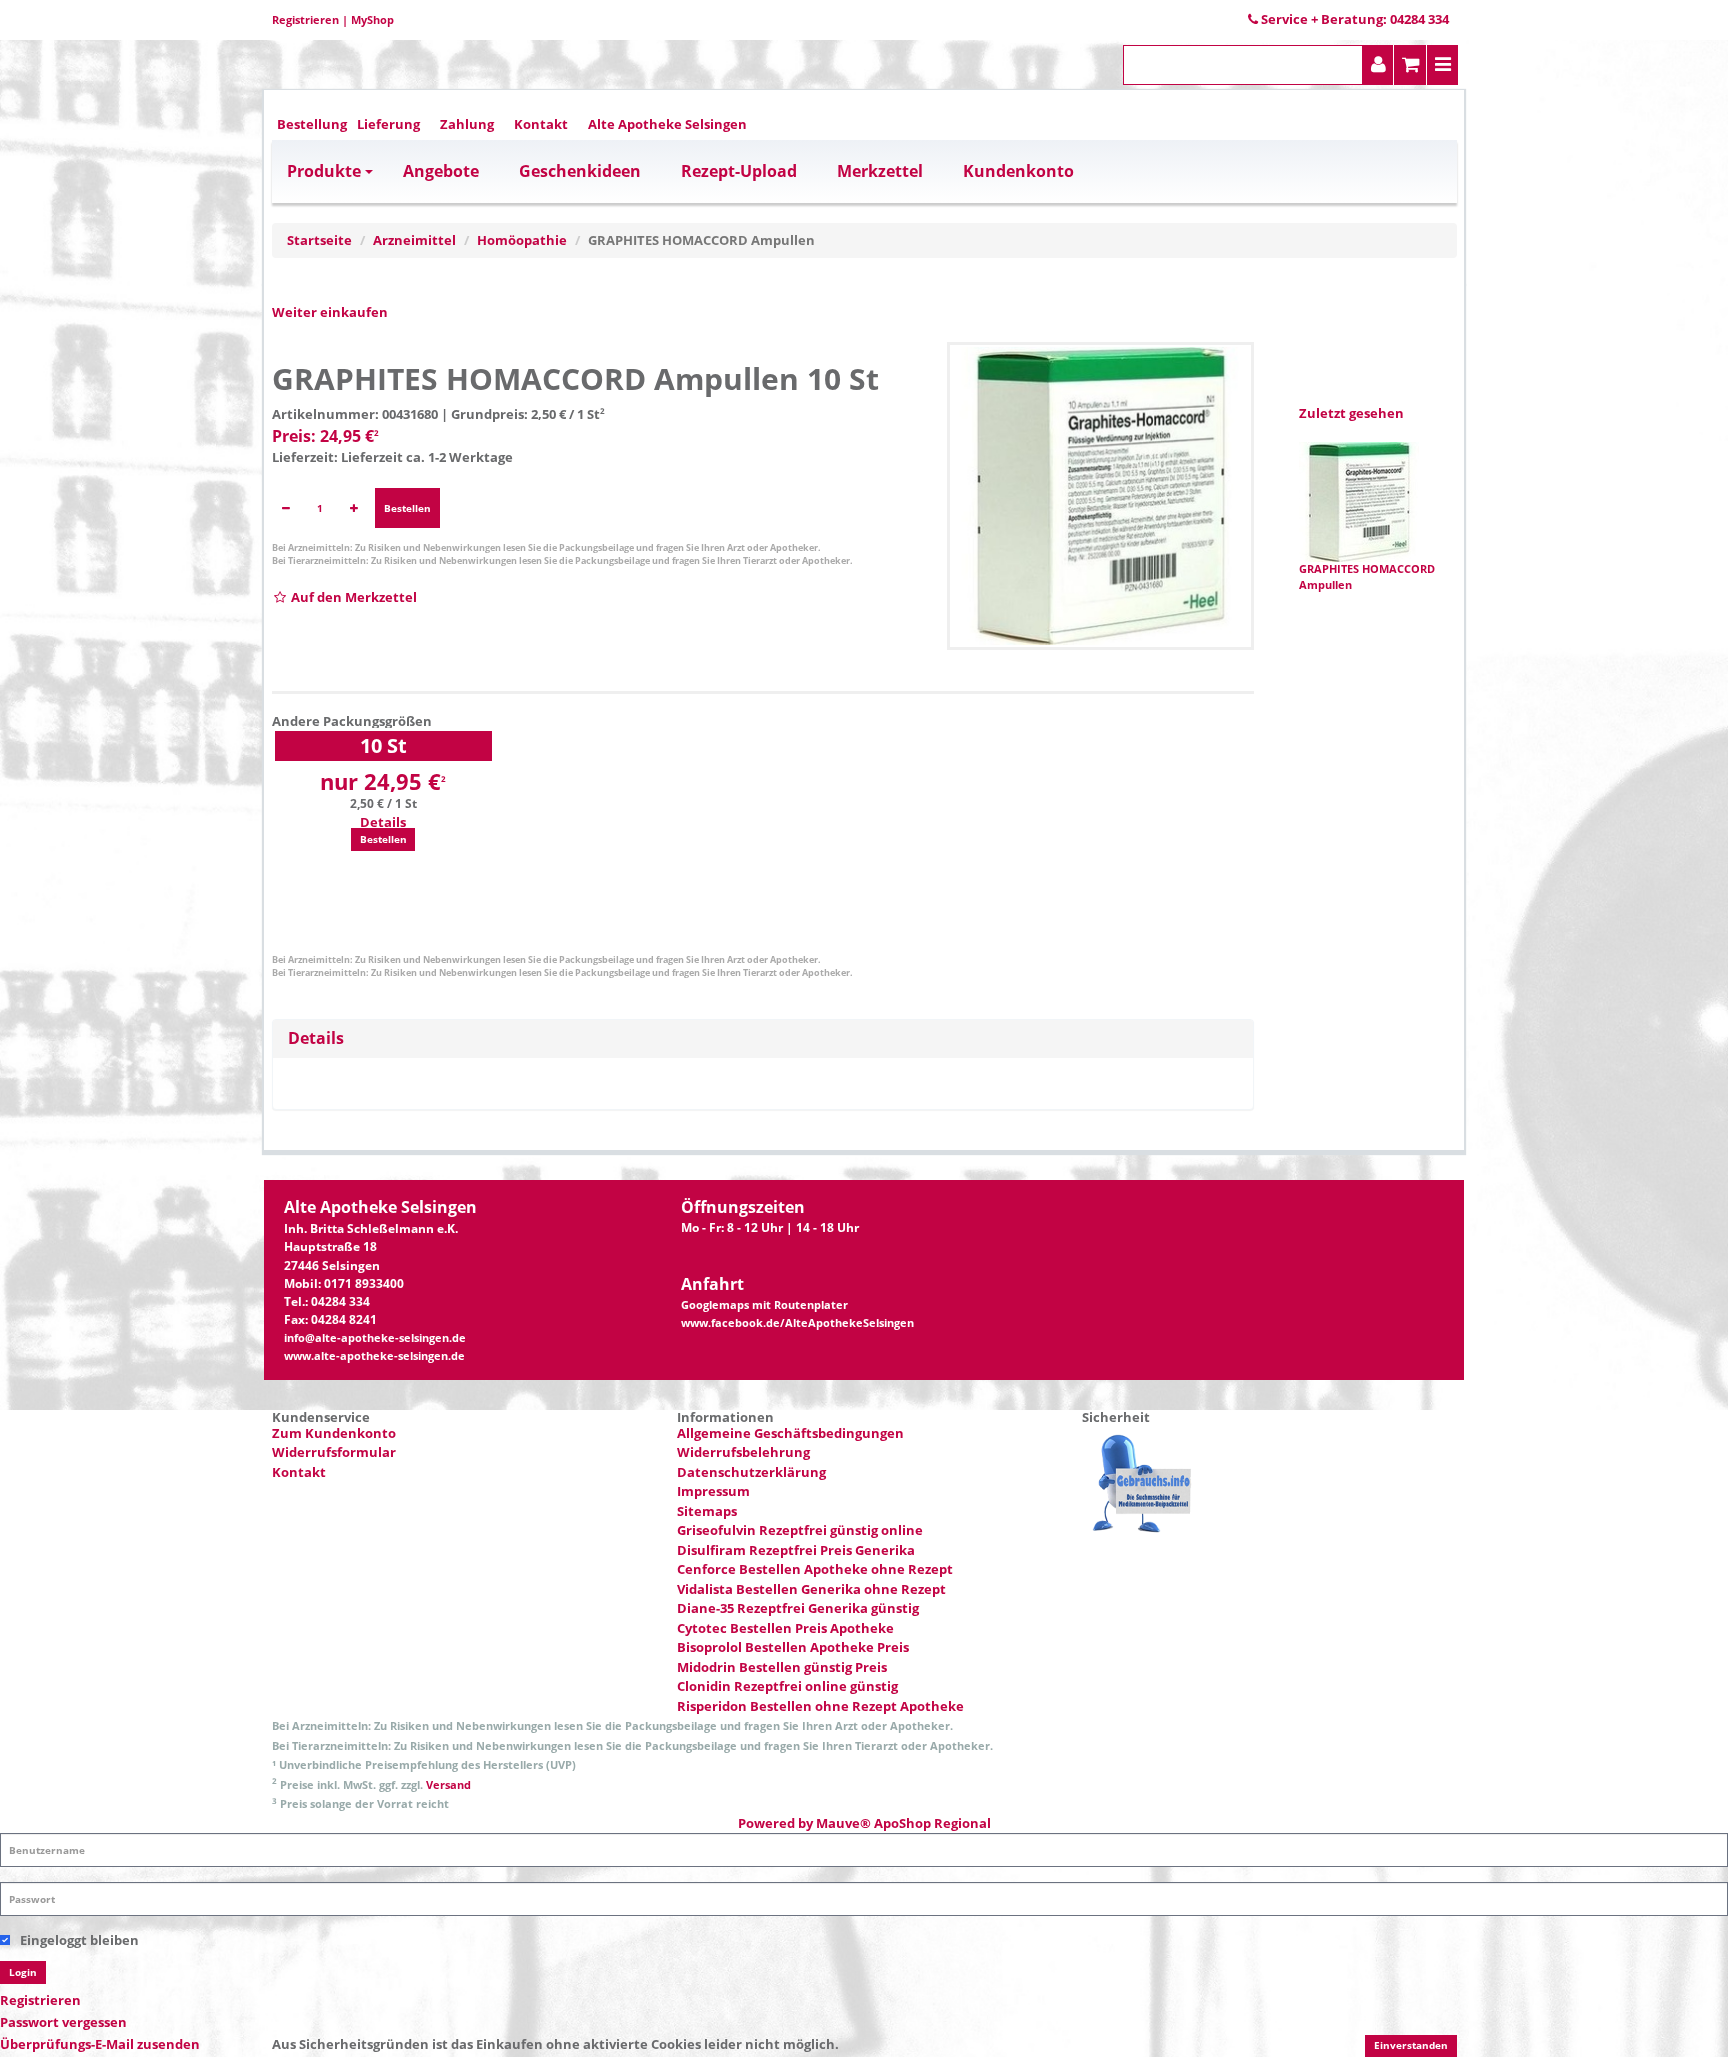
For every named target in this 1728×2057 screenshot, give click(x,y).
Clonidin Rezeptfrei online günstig (787, 1686)
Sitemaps (707, 1511)
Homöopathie (522, 240)
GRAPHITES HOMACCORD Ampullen (1367, 577)
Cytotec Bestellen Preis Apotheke (785, 1628)
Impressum (713, 1491)
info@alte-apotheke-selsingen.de (375, 1338)
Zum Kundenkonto (334, 1433)
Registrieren (305, 19)
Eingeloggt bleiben (79, 1940)
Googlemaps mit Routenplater (764, 1305)
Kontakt (541, 124)
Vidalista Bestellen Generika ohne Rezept (811, 1589)
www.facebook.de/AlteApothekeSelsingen (797, 1323)
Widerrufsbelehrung (743, 1452)
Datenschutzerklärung (751, 1472)
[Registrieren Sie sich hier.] (1378, 65)
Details (383, 822)
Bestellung (312, 124)
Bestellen (407, 508)
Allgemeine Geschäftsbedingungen (790, 1433)
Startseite (319, 240)
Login (23, 1972)
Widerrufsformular (334, 1452)
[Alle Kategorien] (1443, 65)
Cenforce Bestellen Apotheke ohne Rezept (815, 1569)
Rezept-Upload (739, 171)
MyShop (372, 19)
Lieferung (388, 124)
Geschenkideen (580, 171)
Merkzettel (880, 171)
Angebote (441, 171)
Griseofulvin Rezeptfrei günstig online (800, 1530)
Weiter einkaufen (330, 312)
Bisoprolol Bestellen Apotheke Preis (793, 1647)
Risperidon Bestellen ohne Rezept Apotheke (820, 1706)
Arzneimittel (414, 240)
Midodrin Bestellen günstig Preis (782, 1667)
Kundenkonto (1018, 171)
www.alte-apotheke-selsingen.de (374, 1356)
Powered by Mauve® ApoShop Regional (864, 1823)
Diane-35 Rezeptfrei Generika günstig (798, 1608)
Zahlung (467, 124)
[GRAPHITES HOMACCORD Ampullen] (1101, 496)
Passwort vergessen (63, 2022)
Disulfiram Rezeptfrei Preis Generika (796, 1550)
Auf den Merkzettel (352, 597)
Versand (448, 1784)
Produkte (324, 171)
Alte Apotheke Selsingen (667, 124)
